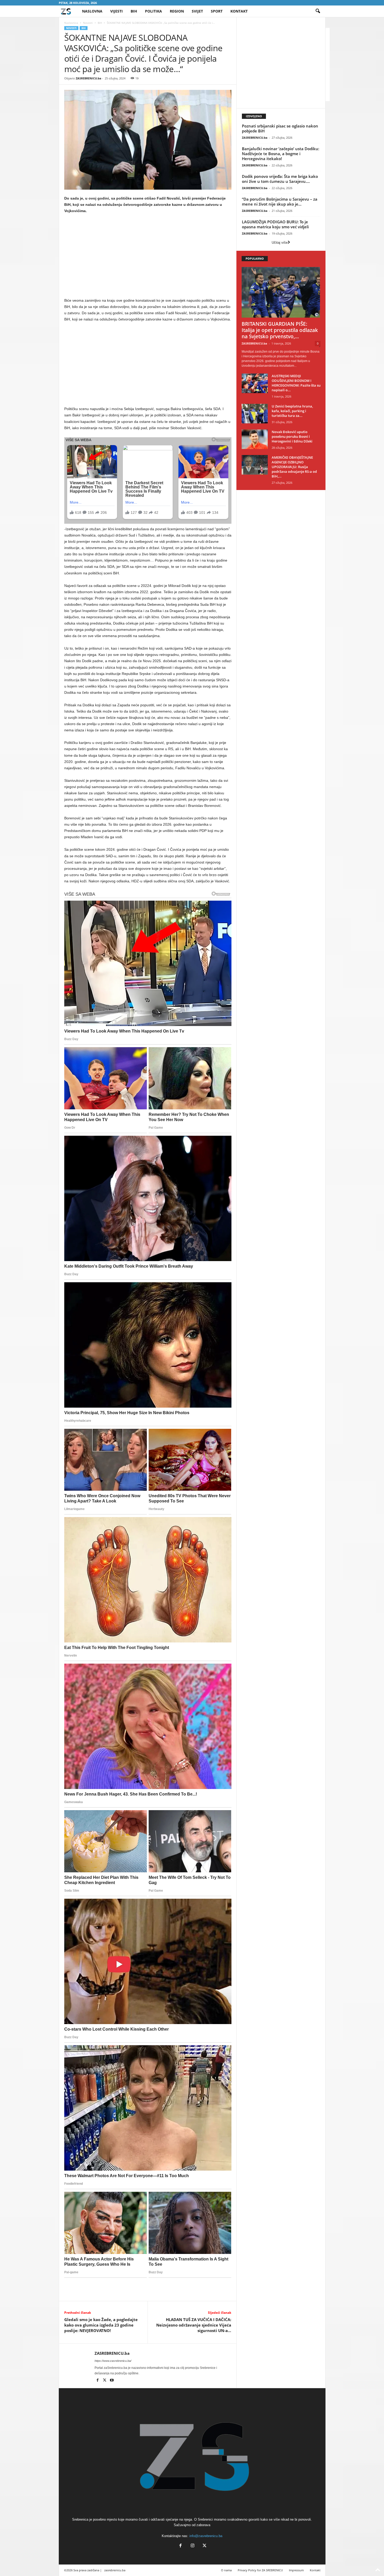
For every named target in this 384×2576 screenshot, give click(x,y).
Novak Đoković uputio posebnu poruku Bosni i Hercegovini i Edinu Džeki (292, 436)
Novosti (88, 23)
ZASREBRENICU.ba (89, 78)
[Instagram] (193, 2546)
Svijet (197, 11)
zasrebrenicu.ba (115, 2570)
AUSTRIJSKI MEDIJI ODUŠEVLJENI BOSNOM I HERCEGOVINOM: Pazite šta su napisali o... (296, 383)
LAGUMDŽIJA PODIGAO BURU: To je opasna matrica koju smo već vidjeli (275, 224)
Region (177, 11)
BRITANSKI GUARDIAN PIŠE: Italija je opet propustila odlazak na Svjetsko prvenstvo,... (280, 330)
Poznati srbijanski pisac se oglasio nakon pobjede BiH (280, 128)
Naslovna (92, 11)
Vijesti (117, 11)
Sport (217, 11)
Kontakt (239, 11)
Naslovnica (71, 23)
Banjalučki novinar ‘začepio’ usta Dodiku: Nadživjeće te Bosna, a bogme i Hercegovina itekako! (281, 154)
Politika (153, 11)
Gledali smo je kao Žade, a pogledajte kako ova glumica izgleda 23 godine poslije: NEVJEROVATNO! (101, 2325)
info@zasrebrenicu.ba (206, 2536)
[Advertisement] (148, 257)
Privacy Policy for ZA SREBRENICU (260, 2570)
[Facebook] (98, 2381)
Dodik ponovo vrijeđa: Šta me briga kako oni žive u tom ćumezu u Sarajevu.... (280, 179)
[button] (318, 11)
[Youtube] (112, 2381)
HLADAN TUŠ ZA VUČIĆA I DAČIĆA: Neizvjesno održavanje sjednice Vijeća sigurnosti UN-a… (194, 2325)
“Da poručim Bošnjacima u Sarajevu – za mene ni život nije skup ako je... (280, 202)
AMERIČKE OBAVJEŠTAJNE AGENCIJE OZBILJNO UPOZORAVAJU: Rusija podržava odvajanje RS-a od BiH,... (294, 467)
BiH (134, 11)
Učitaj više (280, 243)
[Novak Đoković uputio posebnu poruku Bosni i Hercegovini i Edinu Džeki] (255, 439)
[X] (105, 2381)
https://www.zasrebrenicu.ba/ (113, 2361)
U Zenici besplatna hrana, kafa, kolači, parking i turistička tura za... (292, 411)
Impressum (296, 2570)
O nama (226, 2570)
